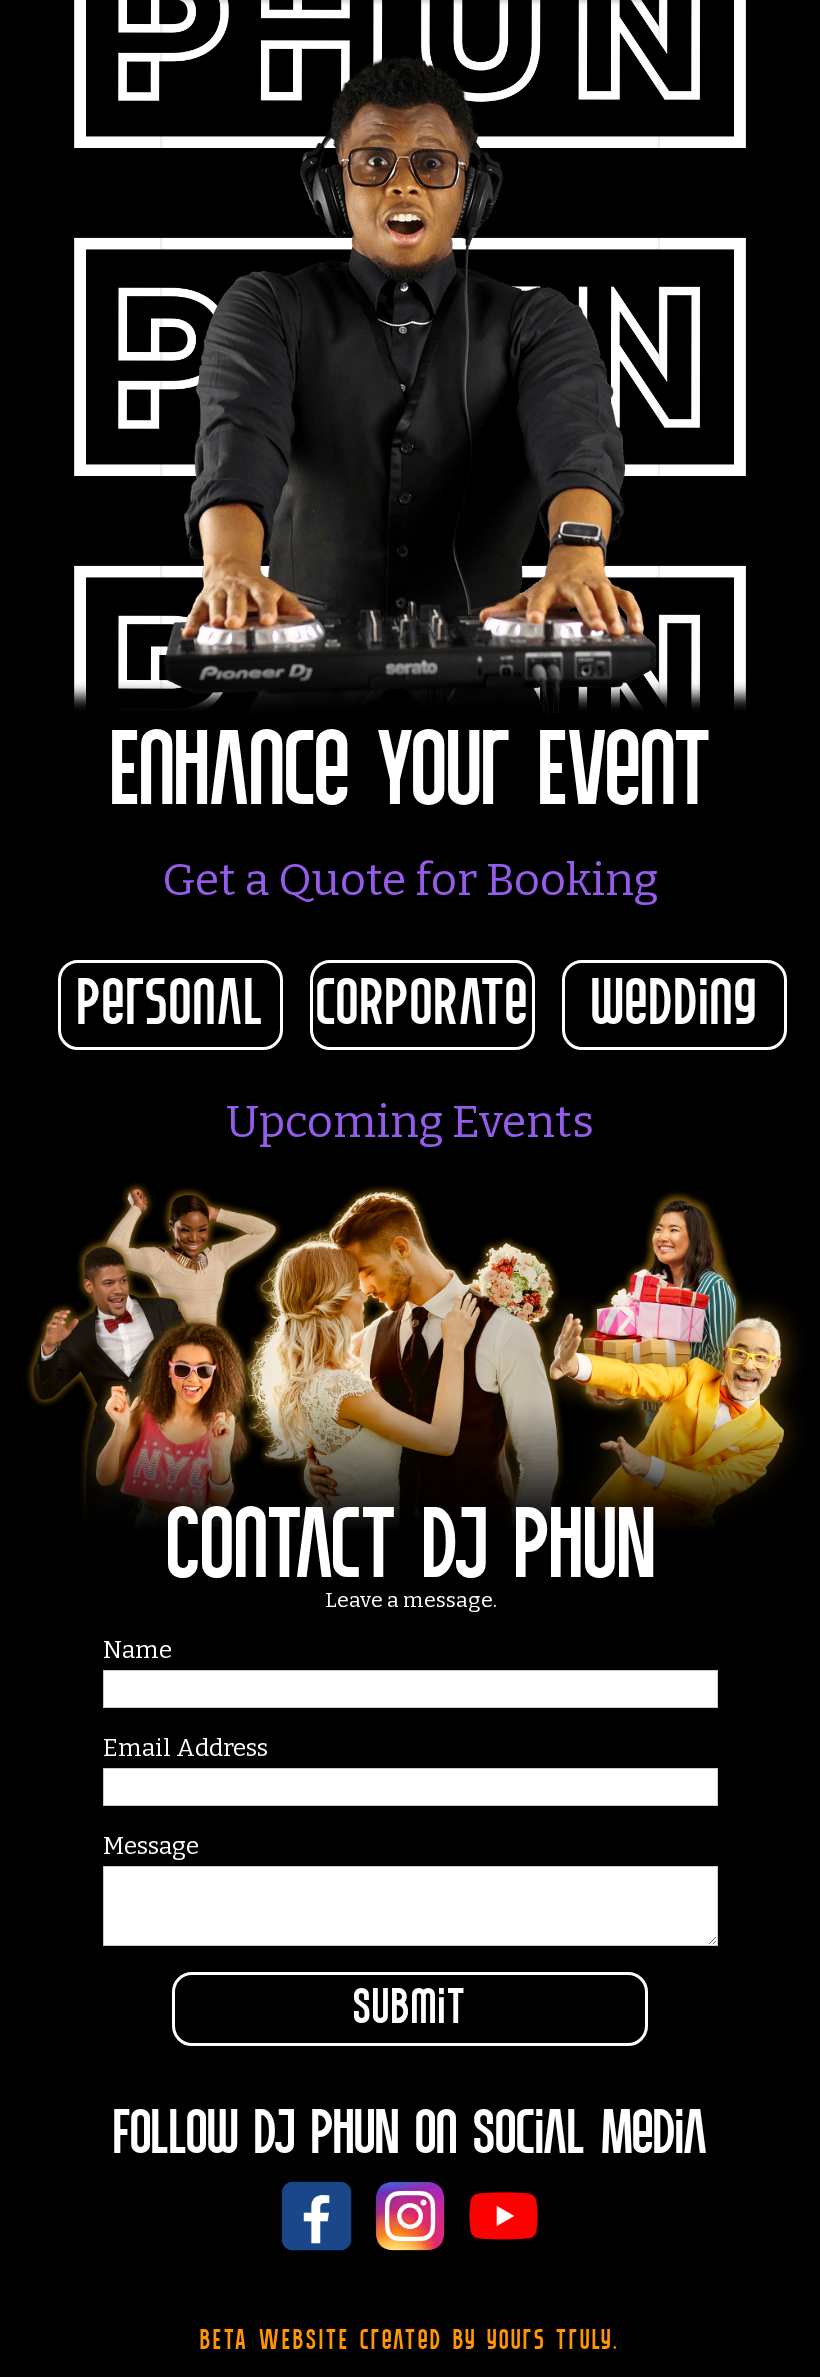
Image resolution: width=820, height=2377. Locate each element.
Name (137, 1650)
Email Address (185, 1748)
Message (151, 1846)
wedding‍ (674, 1005)
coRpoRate (422, 1005)
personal (170, 1005)
